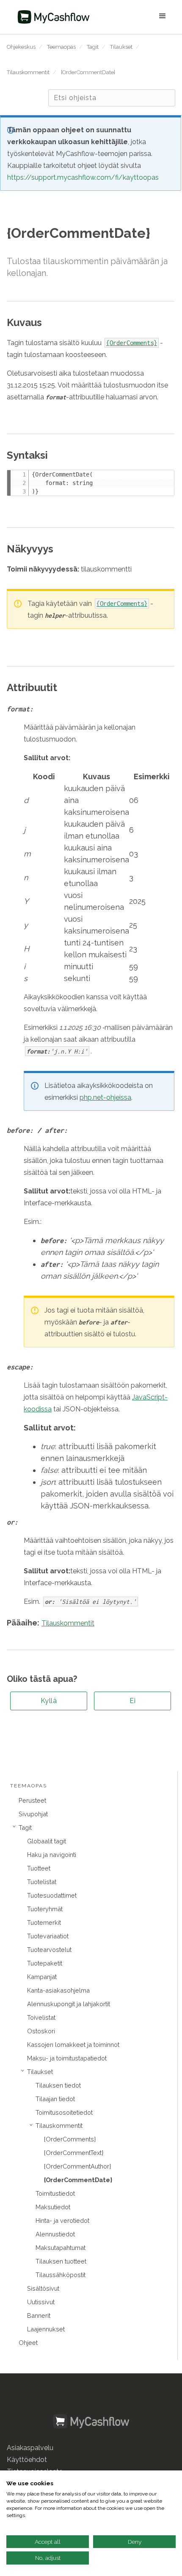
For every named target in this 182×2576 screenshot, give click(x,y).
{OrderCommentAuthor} (77, 2166)
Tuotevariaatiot (48, 1936)
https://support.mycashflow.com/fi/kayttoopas (83, 177)
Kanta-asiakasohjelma (58, 1990)
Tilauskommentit (28, 72)
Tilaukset (121, 47)
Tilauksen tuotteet (61, 2261)
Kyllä (49, 1701)
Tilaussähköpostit (61, 2275)
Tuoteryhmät (45, 1909)
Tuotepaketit (45, 1963)
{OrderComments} (70, 2139)
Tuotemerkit (44, 1922)
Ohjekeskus (21, 47)
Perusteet (32, 1800)
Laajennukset (46, 2329)
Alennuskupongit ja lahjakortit (69, 2004)
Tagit (93, 47)
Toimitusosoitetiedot (64, 2112)
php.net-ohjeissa (105, 1097)
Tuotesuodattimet (52, 1895)
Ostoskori (41, 2031)
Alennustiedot (55, 2234)
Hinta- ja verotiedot (62, 2221)
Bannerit (39, 2315)
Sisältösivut (43, 2288)
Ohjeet (28, 2343)
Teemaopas (61, 47)
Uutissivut (41, 2302)
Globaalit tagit (47, 1841)
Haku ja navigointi (52, 1855)
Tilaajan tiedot (55, 2099)
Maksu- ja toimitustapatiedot (67, 2058)
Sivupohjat (33, 1814)
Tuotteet (39, 1868)
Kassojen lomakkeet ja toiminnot (73, 2045)
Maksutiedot (53, 2207)
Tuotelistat (42, 1882)
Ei (132, 1701)
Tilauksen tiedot (58, 2085)
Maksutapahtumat (61, 2248)
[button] (135, 17)
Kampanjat (42, 1977)
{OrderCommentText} (74, 2153)
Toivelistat (41, 2017)
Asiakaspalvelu (30, 2448)
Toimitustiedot (55, 2193)
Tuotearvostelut (49, 1950)
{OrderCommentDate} (88, 72)
